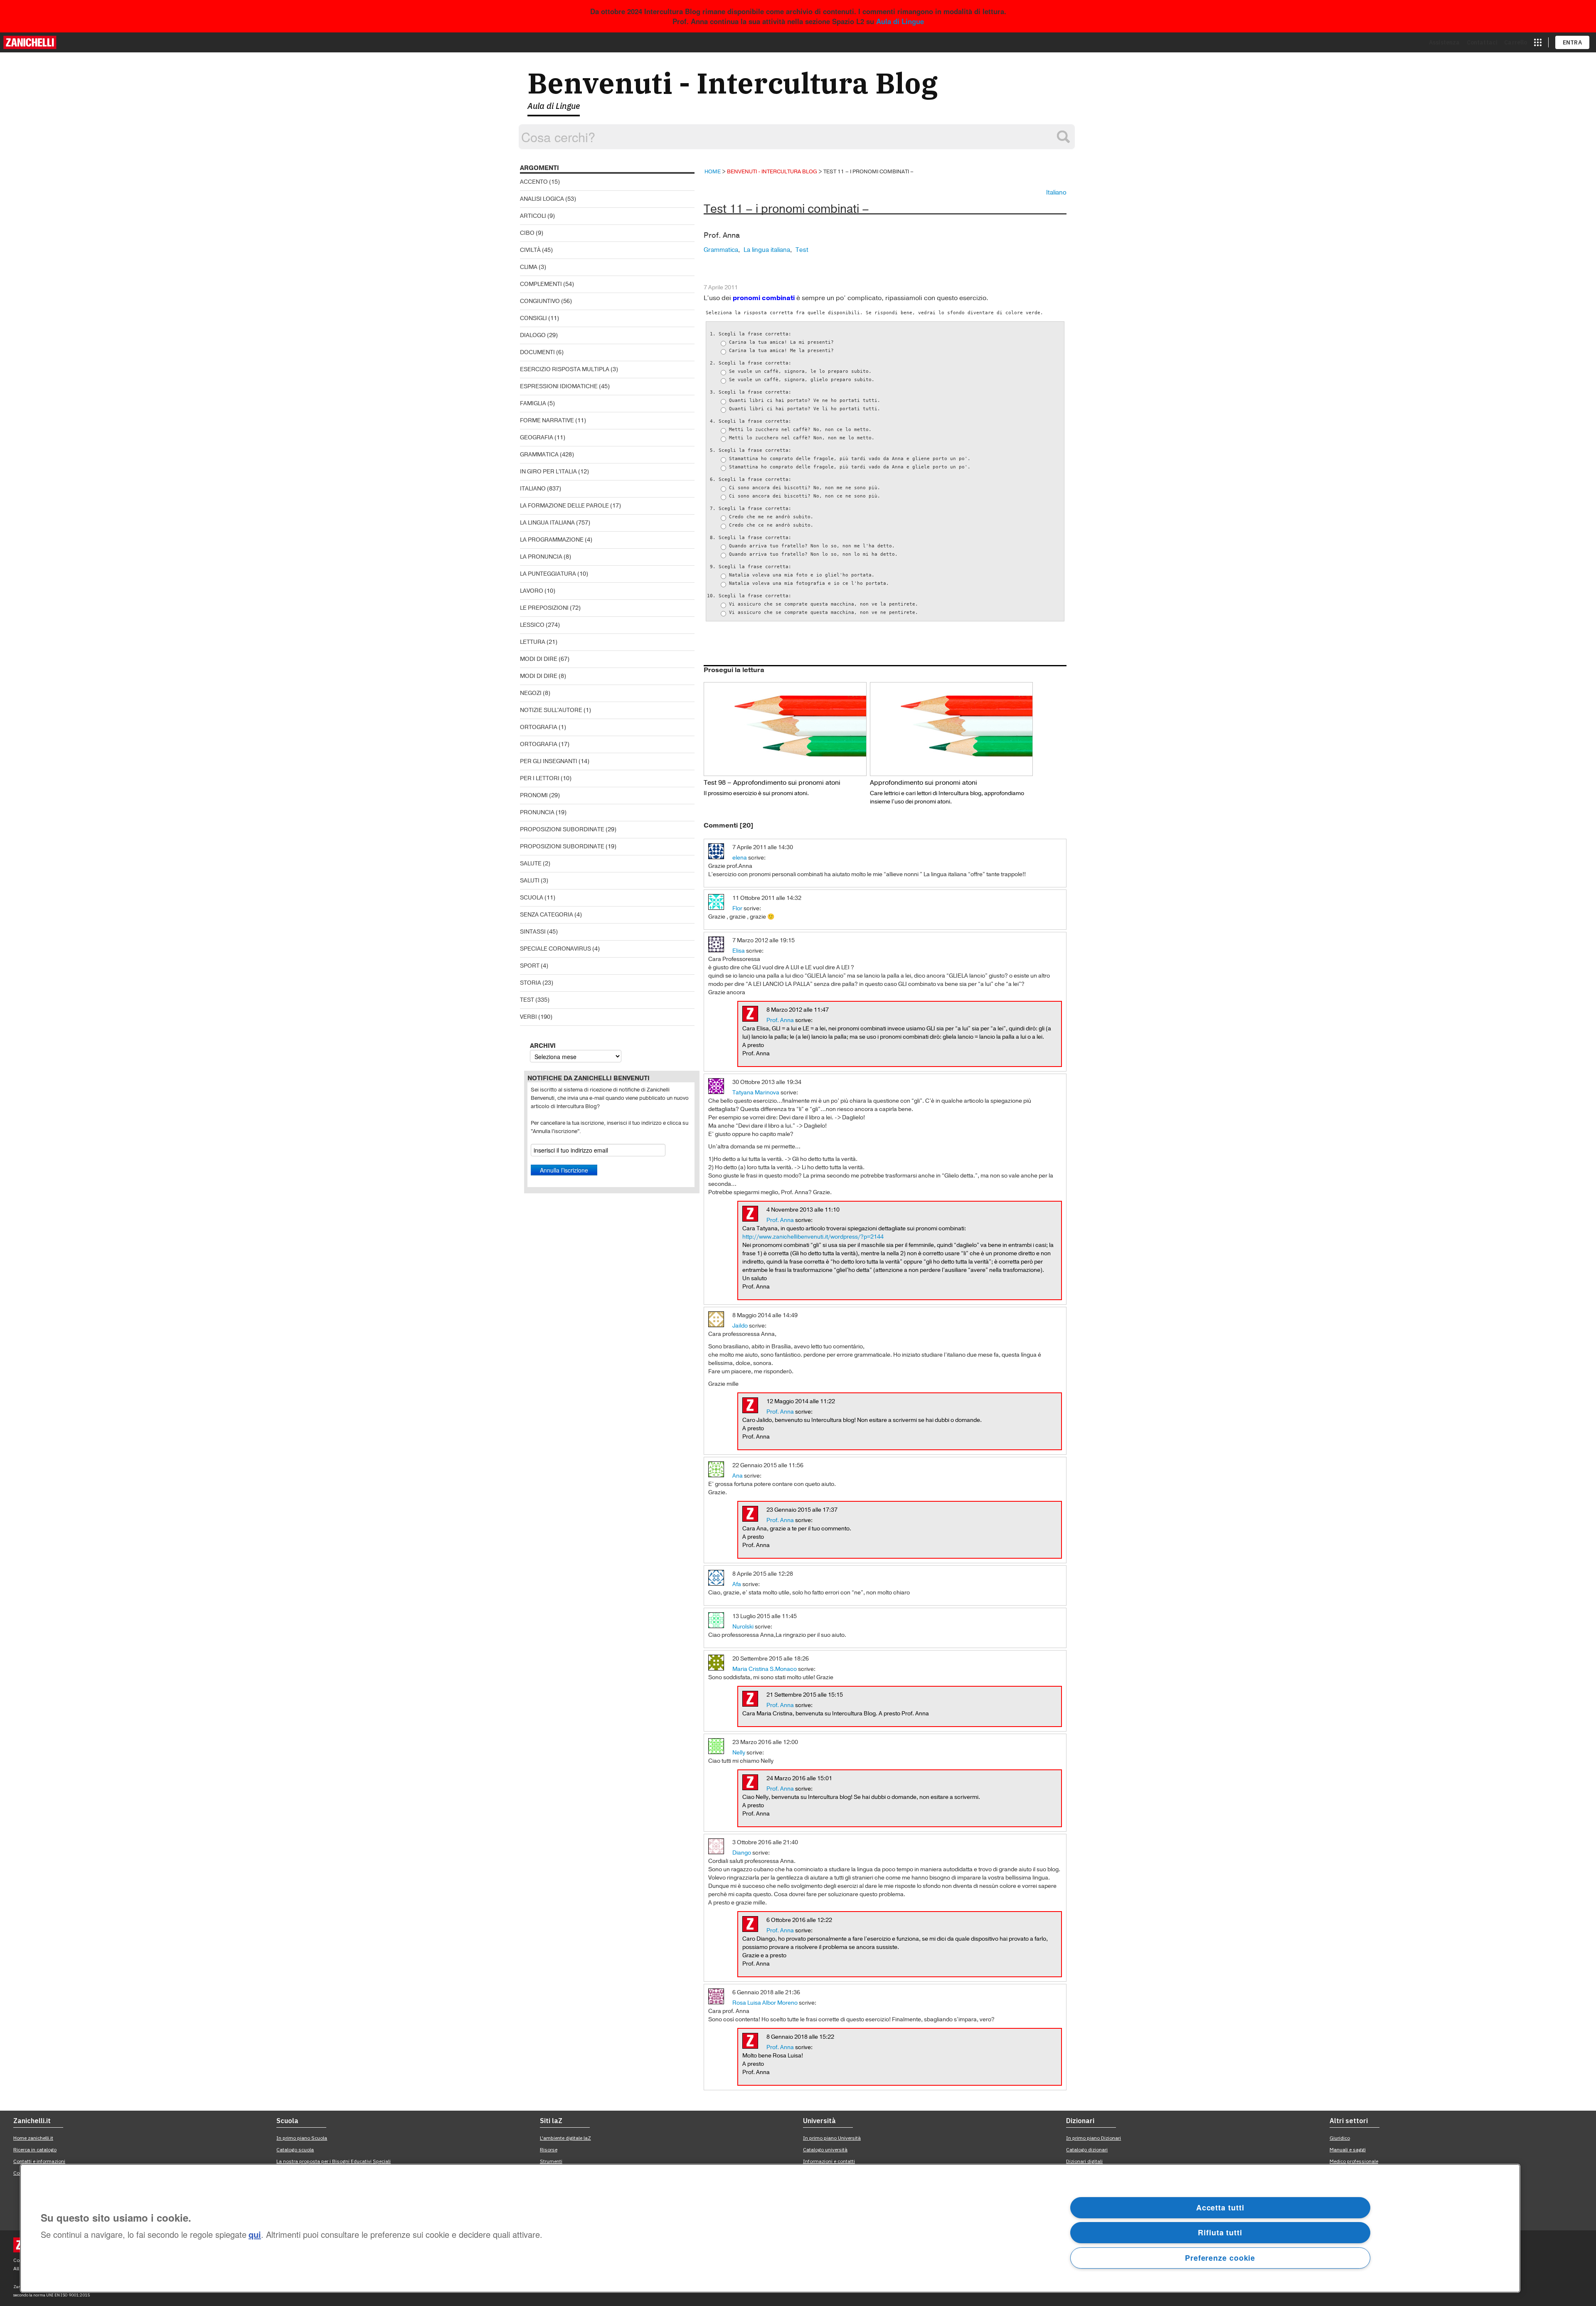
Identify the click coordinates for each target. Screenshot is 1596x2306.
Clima (529, 267)
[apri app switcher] (1538, 42)
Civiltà (530, 250)
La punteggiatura (548, 574)
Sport (530, 966)
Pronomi (534, 795)
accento (534, 182)
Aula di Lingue (900, 21)
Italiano (533, 489)
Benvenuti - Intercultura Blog (733, 83)
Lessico (532, 625)
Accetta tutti (1220, 2207)
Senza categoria (547, 915)
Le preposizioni (544, 608)
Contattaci (1482, 42)
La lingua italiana (547, 523)
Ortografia (539, 727)
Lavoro (532, 591)
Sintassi (533, 932)
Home (713, 171)
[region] (770, 2228)
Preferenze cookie (1220, 2258)
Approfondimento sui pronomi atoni (924, 783)
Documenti (537, 352)
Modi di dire (539, 659)
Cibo (527, 233)
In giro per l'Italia (548, 472)
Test (527, 1000)
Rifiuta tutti (1220, 2232)
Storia (531, 983)
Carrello (1516, 42)
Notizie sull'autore (551, 710)
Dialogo (533, 335)
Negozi (531, 693)
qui (255, 2235)
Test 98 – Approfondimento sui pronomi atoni (772, 783)
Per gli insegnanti (549, 761)
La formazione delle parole (564, 506)
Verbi (528, 1017)
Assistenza (1445, 42)
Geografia (537, 437)
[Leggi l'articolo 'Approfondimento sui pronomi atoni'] (951, 729)
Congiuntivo (540, 301)
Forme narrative (547, 420)
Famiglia (533, 403)
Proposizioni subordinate (562, 829)
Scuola (532, 898)
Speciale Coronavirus (555, 949)
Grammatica (539, 455)
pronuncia (537, 812)
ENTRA (1573, 42)
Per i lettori (540, 778)
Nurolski (743, 1627)
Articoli (533, 216)
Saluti (530, 881)
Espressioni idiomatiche (559, 386)
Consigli (533, 318)
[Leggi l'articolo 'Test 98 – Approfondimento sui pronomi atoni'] (785, 729)
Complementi (541, 284)
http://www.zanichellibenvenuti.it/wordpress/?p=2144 (813, 1237)
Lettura (533, 642)
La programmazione (552, 540)
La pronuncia (541, 557)
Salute (531, 864)
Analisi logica (542, 199)
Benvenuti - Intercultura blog (772, 171)
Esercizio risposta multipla (565, 369)
